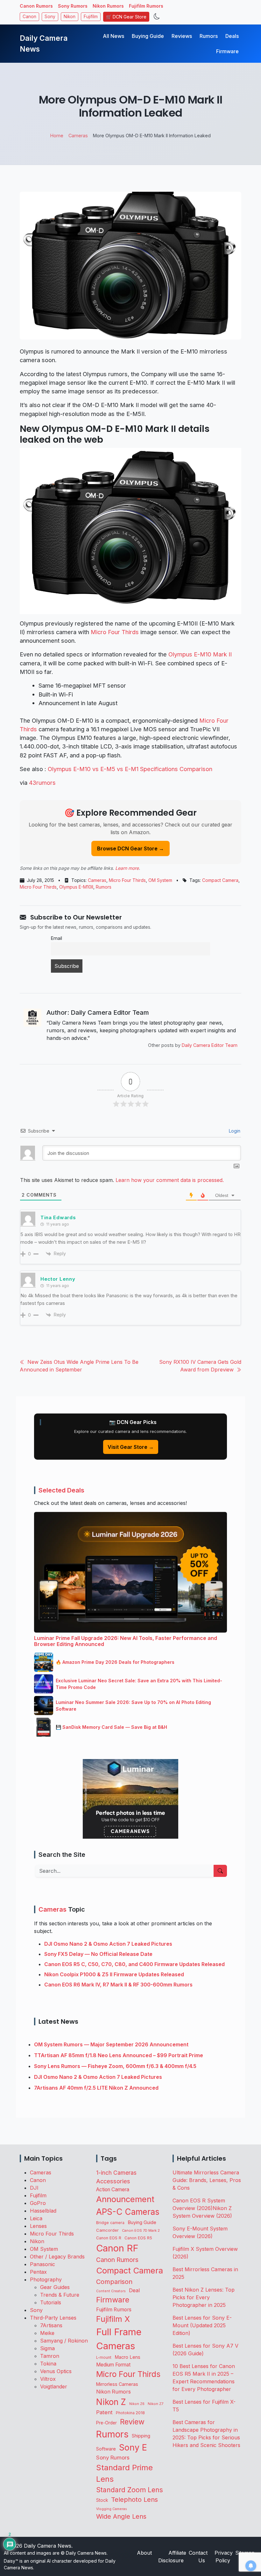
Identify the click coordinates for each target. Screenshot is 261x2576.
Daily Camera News (44, 44)
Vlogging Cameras (112, 2509)
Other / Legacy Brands (57, 2257)
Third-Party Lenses (53, 2318)
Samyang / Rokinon (64, 2341)
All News (113, 36)
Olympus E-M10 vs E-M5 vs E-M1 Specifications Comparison (130, 769)
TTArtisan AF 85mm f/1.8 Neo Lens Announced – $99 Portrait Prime (119, 2055)
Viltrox (48, 2379)
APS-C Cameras (128, 2212)
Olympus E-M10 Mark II (200, 654)
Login (234, 1131)
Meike (47, 2333)
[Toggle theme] (157, 17)
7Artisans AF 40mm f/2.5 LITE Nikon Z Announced (96, 2088)
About (144, 2553)
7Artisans (51, 2325)
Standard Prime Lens (124, 2473)
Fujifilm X (113, 2319)
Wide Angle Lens (121, 2516)
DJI (34, 2188)
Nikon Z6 (137, 2404)
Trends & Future (60, 2295)
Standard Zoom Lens (130, 2490)
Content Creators (111, 2291)
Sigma (47, 2348)
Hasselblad (43, 2211)
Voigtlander (54, 2386)
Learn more (127, 868)
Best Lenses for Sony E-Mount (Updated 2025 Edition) (202, 2325)
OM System (160, 880)
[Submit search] (220, 1871)
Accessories (113, 2181)
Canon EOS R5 (138, 2238)
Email (56, 938)
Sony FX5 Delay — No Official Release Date (98, 1954)
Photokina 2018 (130, 2413)
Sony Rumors (73, 6)
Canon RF (117, 2248)
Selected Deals (61, 1490)
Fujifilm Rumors (146, 6)
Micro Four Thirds (115, 632)
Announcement (125, 2199)
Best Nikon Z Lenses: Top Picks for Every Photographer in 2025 (204, 2297)
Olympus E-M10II (76, 887)
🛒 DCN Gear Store (126, 17)
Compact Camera (220, 880)
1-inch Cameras (116, 2173)
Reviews (182, 36)
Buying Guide (148, 36)
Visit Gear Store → (131, 1447)
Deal (134, 2290)
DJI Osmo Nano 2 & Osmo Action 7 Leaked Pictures (108, 1944)
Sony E (133, 2447)
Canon (29, 17)
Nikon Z (111, 2402)
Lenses (38, 2226)
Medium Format (113, 2365)
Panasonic (42, 2264)
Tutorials (51, 2302)
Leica (36, 2218)
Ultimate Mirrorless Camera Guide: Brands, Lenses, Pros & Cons (207, 2180)
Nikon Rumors (108, 6)
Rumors (209, 36)
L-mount (104, 2358)
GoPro (38, 2203)
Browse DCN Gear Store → (130, 848)
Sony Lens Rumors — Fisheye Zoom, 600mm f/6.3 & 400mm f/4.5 (115, 2066)
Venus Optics (56, 2371)
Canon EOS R (109, 2238)
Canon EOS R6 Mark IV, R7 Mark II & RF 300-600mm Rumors (118, 1985)
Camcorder (107, 2230)
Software (106, 2449)
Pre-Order (106, 2423)
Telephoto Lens (134, 2499)
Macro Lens (127, 2357)
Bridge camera (110, 2223)
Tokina (48, 2364)
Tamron (50, 2356)
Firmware (227, 51)
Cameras (97, 880)
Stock (102, 2500)
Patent (104, 2412)
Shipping (141, 2436)
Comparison (114, 2282)
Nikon (70, 17)
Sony (50, 17)
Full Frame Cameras (119, 2339)
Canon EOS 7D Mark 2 (141, 2230)
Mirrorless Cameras (117, 2384)
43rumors (42, 783)
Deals (232, 36)
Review (132, 2422)
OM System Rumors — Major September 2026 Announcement (111, 2044)
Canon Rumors (36, 6)
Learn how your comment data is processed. (170, 1180)
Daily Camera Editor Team (210, 1045)
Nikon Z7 (155, 2404)
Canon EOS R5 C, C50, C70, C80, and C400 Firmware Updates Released (134, 1964)
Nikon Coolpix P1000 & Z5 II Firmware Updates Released (114, 1974)
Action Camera (113, 2190)
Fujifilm (91, 17)
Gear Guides (55, 2287)
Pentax (38, 2272)
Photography (46, 2279)
